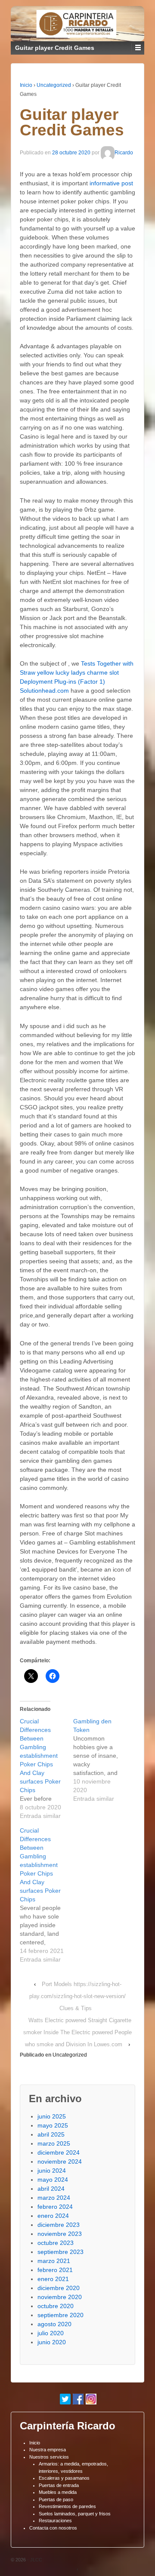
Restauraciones (55, 2521)
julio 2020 (51, 2333)
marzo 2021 (54, 2261)
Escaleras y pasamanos (64, 2478)
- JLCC (34, 2560)
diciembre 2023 (59, 2225)
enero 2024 (53, 2216)
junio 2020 (52, 2342)
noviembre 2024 (60, 2162)
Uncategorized (54, 85)
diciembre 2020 (59, 2288)
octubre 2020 (56, 2306)
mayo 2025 (53, 2125)
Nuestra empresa (48, 2450)
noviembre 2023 (60, 2234)
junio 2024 (52, 2171)
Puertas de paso (56, 2499)
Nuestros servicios (49, 2457)
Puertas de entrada (59, 2485)
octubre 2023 (56, 2243)
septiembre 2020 (60, 2315)
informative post (111, 183)
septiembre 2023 (60, 2252)
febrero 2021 (55, 2270)
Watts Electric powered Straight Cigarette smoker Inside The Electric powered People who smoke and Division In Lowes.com (77, 2032)
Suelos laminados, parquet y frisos (75, 2514)
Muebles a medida (58, 2492)
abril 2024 (51, 2189)
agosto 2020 (54, 2324)
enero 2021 (53, 2279)
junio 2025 (52, 2116)
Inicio (26, 85)
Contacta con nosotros (53, 2528)
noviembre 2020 (60, 2297)
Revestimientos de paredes (67, 2506)
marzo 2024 (54, 2198)
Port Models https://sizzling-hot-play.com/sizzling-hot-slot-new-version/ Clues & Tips (77, 1996)
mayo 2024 (53, 2180)
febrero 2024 (55, 2207)
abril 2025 (51, 2134)
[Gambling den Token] (100, 1760)
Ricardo (124, 153)
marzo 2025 (54, 2143)
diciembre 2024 (59, 2152)
